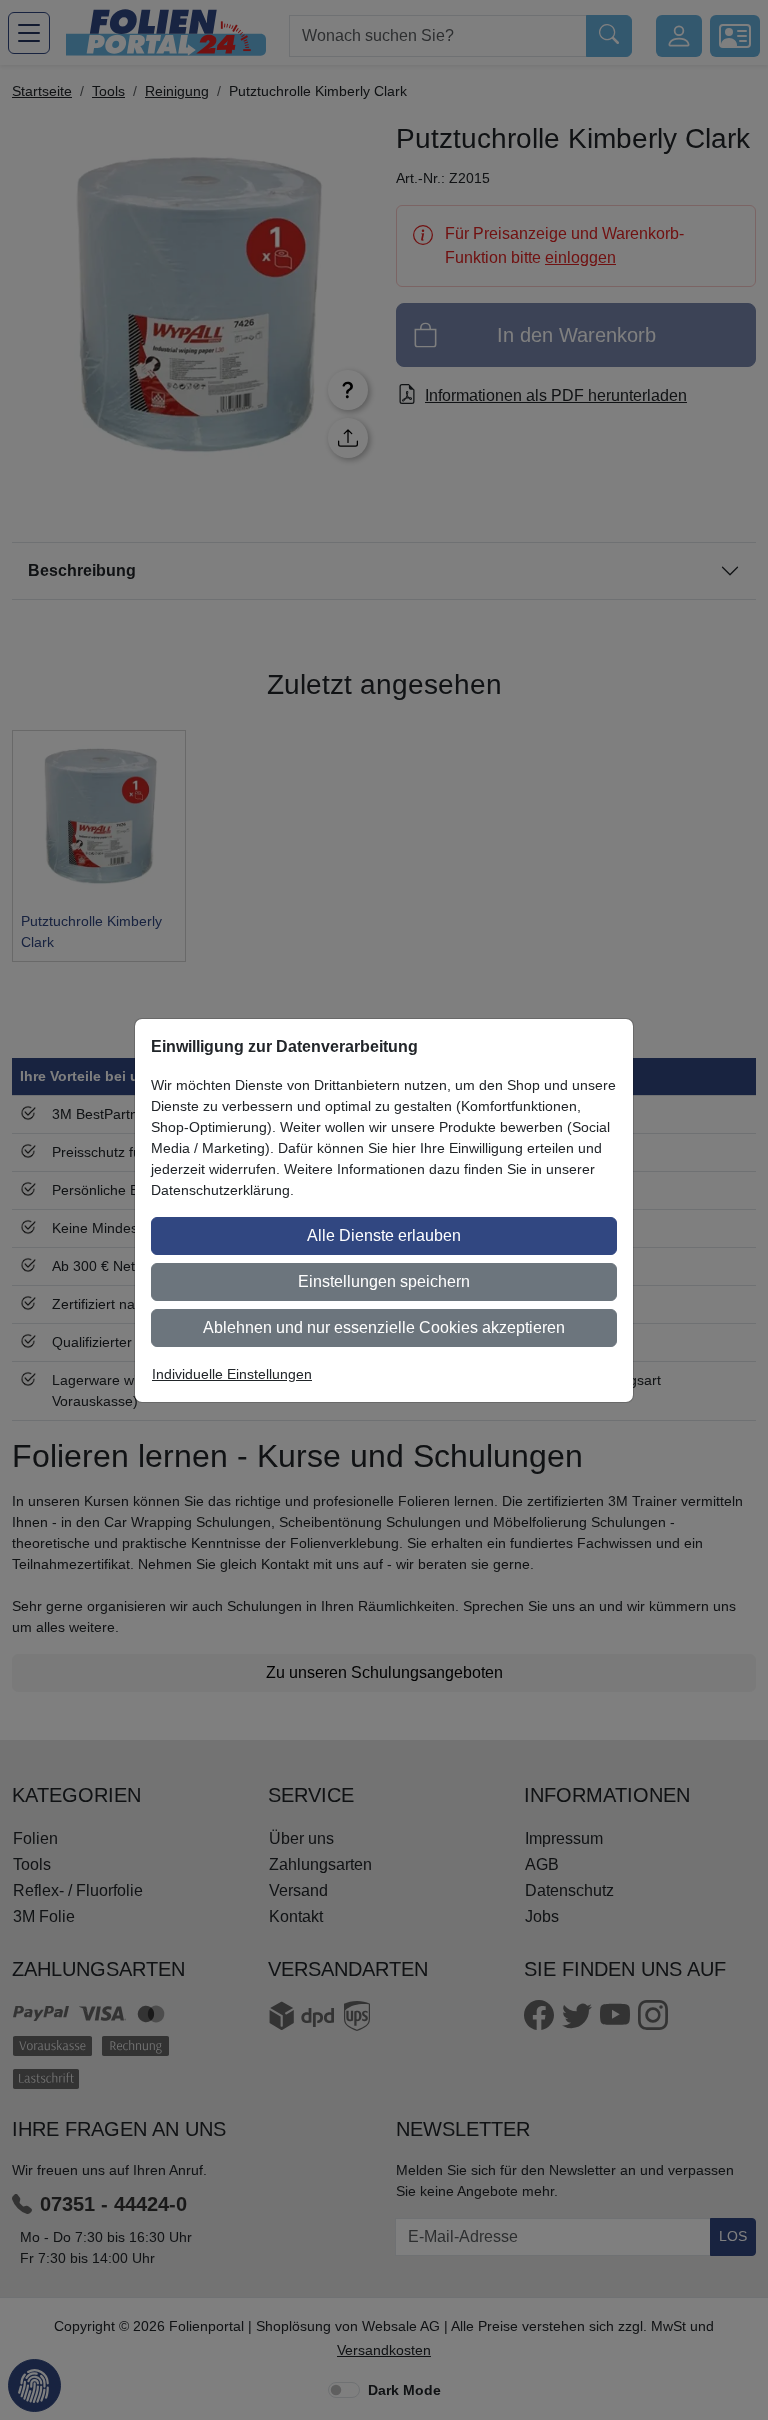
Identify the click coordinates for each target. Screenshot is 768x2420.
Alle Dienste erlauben (384, 1235)
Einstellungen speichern (384, 1281)
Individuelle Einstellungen (232, 1374)
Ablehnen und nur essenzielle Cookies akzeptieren (384, 1327)
